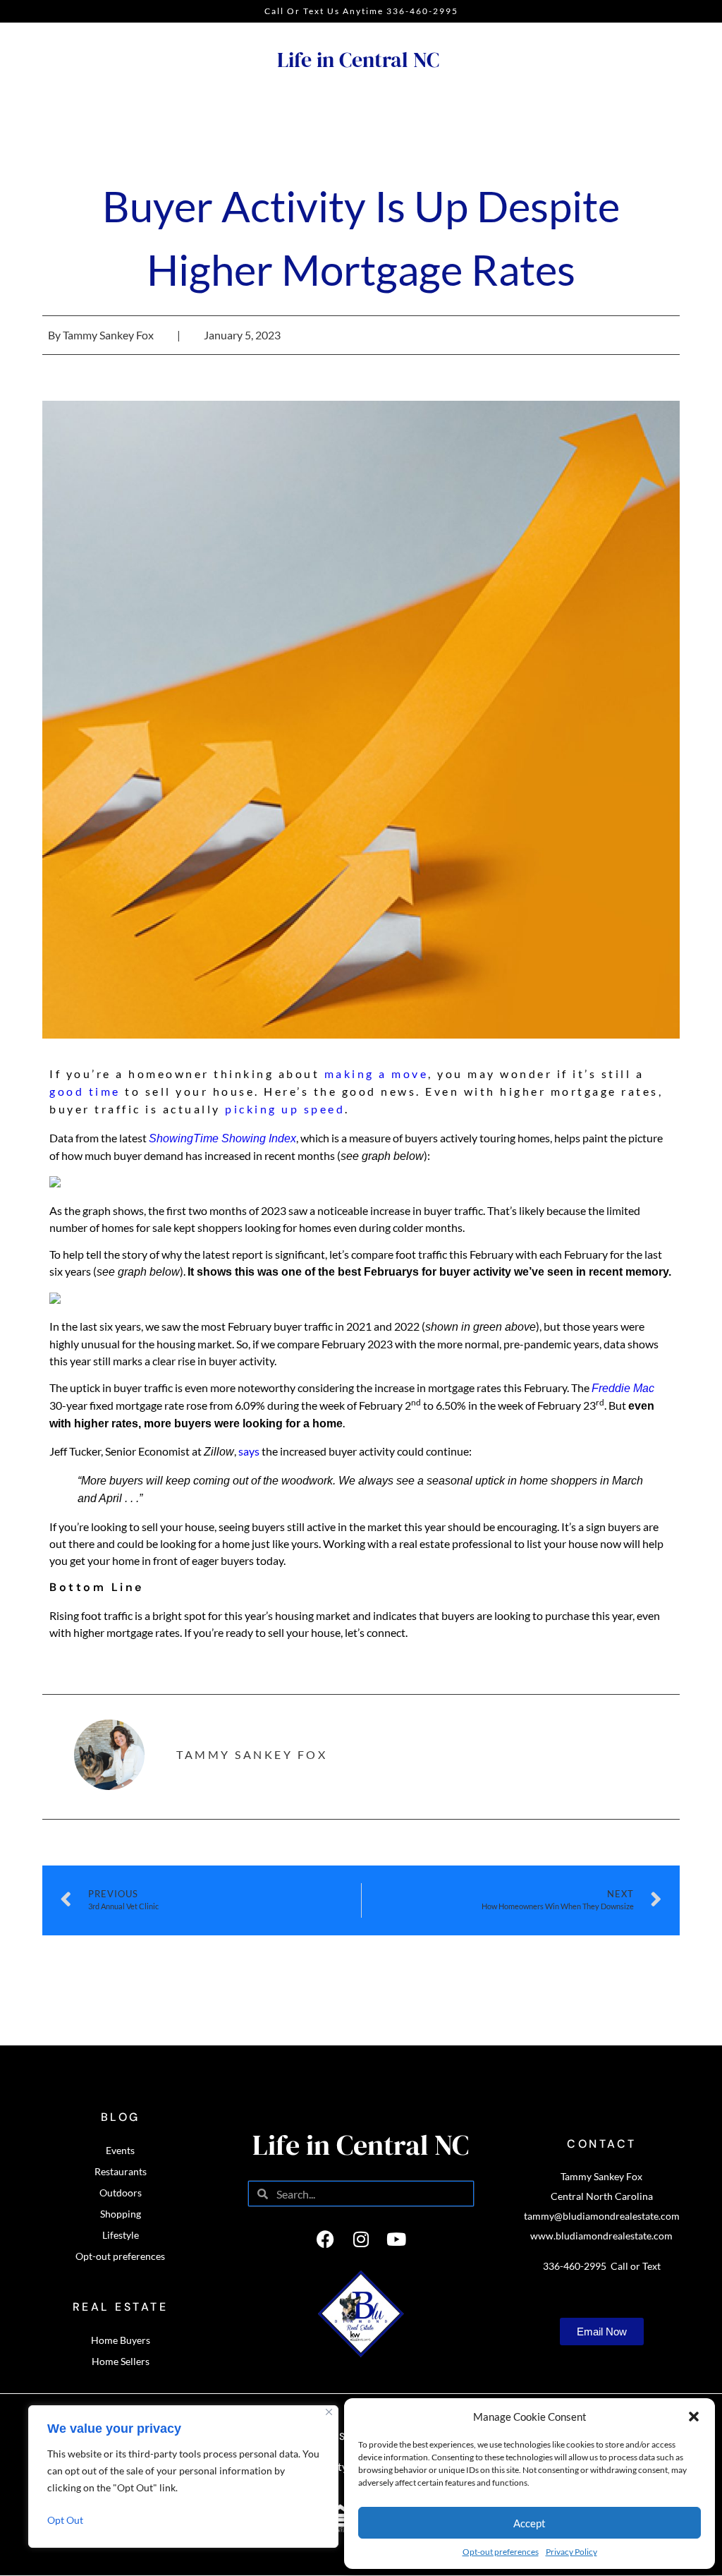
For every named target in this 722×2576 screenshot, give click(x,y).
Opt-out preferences (501, 2552)
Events (120, 2150)
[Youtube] (396, 2239)
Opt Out (65, 2520)
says (249, 1451)
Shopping (121, 2214)
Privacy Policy (571, 2552)
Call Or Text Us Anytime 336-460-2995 (361, 11)
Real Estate (121, 2307)
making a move (377, 1074)
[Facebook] (326, 2239)
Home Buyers (121, 2340)
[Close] (329, 2412)
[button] (694, 2417)
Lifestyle (121, 2235)
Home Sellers (121, 2361)
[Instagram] (361, 2239)
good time (85, 1091)
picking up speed (285, 1109)
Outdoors (121, 2193)
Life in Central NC (358, 60)
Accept (530, 2523)
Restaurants (121, 2171)
